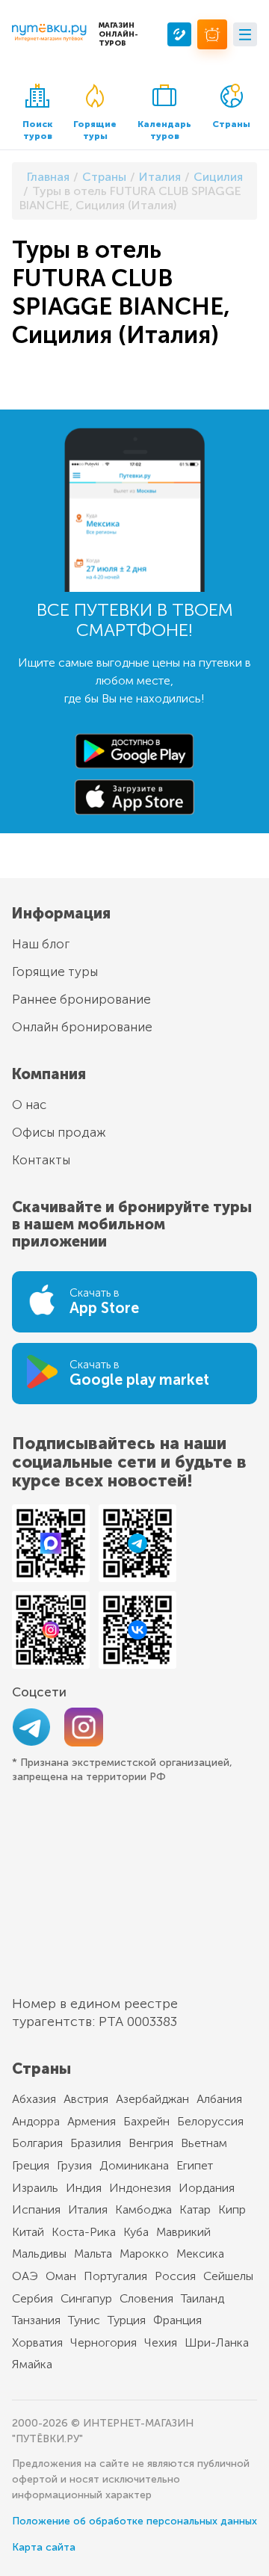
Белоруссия (210, 2121)
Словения (146, 2298)
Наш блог (41, 944)
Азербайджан (152, 2099)
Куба (136, 2232)
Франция (177, 2320)
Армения (92, 2121)
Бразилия (96, 2143)
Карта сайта (44, 2547)
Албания (219, 2099)
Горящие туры (95, 130)
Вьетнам (204, 2143)
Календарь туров (164, 130)
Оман (61, 2276)
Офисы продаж (59, 1132)
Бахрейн (146, 2121)
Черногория (103, 2342)
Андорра (36, 2121)
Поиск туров (37, 130)
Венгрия (151, 2143)
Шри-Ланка (217, 2342)
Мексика (200, 2254)
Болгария (37, 2143)
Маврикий (183, 2232)
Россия (175, 2276)
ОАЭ (25, 2276)
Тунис (84, 2320)
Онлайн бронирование (82, 1027)
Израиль (35, 2188)
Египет (195, 2165)
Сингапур (86, 2298)
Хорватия (37, 2342)
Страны (231, 124)
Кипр (232, 2209)
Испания (36, 2209)
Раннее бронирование (81, 999)
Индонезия (140, 2188)
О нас (29, 1105)
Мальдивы (39, 2254)
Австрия (86, 2099)
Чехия (161, 2342)
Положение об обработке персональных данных (134, 2521)
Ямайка (32, 2364)
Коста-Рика (84, 2232)
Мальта (93, 2254)
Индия (84, 2188)
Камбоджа (143, 2209)
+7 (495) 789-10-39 (179, 34)
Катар (195, 2209)
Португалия (115, 2276)
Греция (31, 2165)
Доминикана (134, 2165)
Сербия (33, 2298)
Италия (88, 2209)
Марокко (144, 2254)
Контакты (41, 1160)
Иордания (207, 2188)
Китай (28, 2232)
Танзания (36, 2320)
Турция (127, 2320)
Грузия (74, 2165)
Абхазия (34, 2099)
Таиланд (202, 2298)
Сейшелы (228, 2276)
